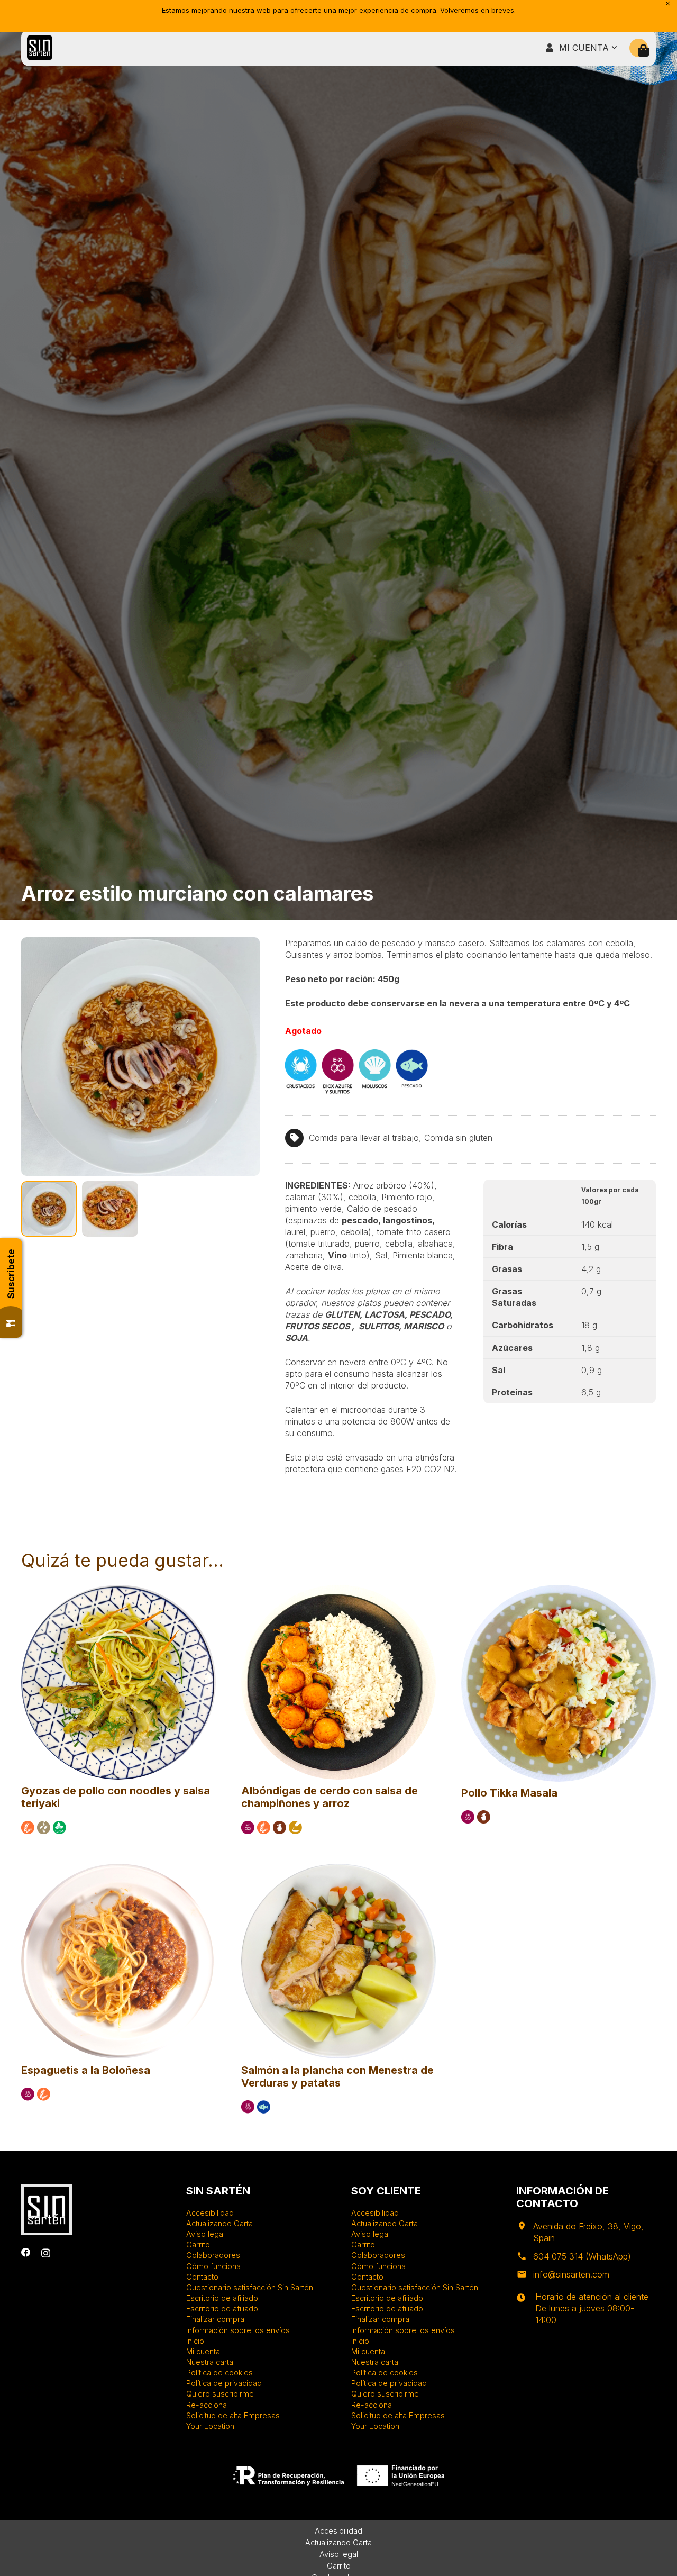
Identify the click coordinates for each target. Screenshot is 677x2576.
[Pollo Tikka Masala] (559, 1590)
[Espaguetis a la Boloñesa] (118, 1868)
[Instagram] (46, 2253)
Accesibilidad (210, 2213)
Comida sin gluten (458, 1138)
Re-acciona (207, 2405)
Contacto (202, 2277)
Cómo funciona (213, 2266)
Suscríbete (11, 1274)
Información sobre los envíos (238, 2330)
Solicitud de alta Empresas (233, 2415)
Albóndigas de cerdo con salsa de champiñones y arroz (330, 1797)
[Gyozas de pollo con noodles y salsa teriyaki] (118, 1590)
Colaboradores (213, 2255)
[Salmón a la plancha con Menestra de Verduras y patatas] (338, 1868)
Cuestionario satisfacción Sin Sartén (250, 2287)
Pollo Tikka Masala (509, 1793)
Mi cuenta (203, 2351)
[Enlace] (40, 48)
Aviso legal (205, 2234)
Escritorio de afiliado (222, 2298)
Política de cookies (219, 2373)
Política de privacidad (224, 2383)
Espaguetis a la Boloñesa (86, 2070)
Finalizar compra (215, 2319)
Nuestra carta (210, 2362)
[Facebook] (26, 2253)
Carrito (198, 2244)
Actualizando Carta (219, 2223)
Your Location (210, 2426)
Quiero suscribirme (220, 2394)
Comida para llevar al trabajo (364, 1138)
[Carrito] (643, 51)
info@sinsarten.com (571, 2274)
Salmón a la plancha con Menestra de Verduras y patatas (337, 2076)
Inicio (195, 2341)
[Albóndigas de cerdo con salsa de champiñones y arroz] (338, 1590)
